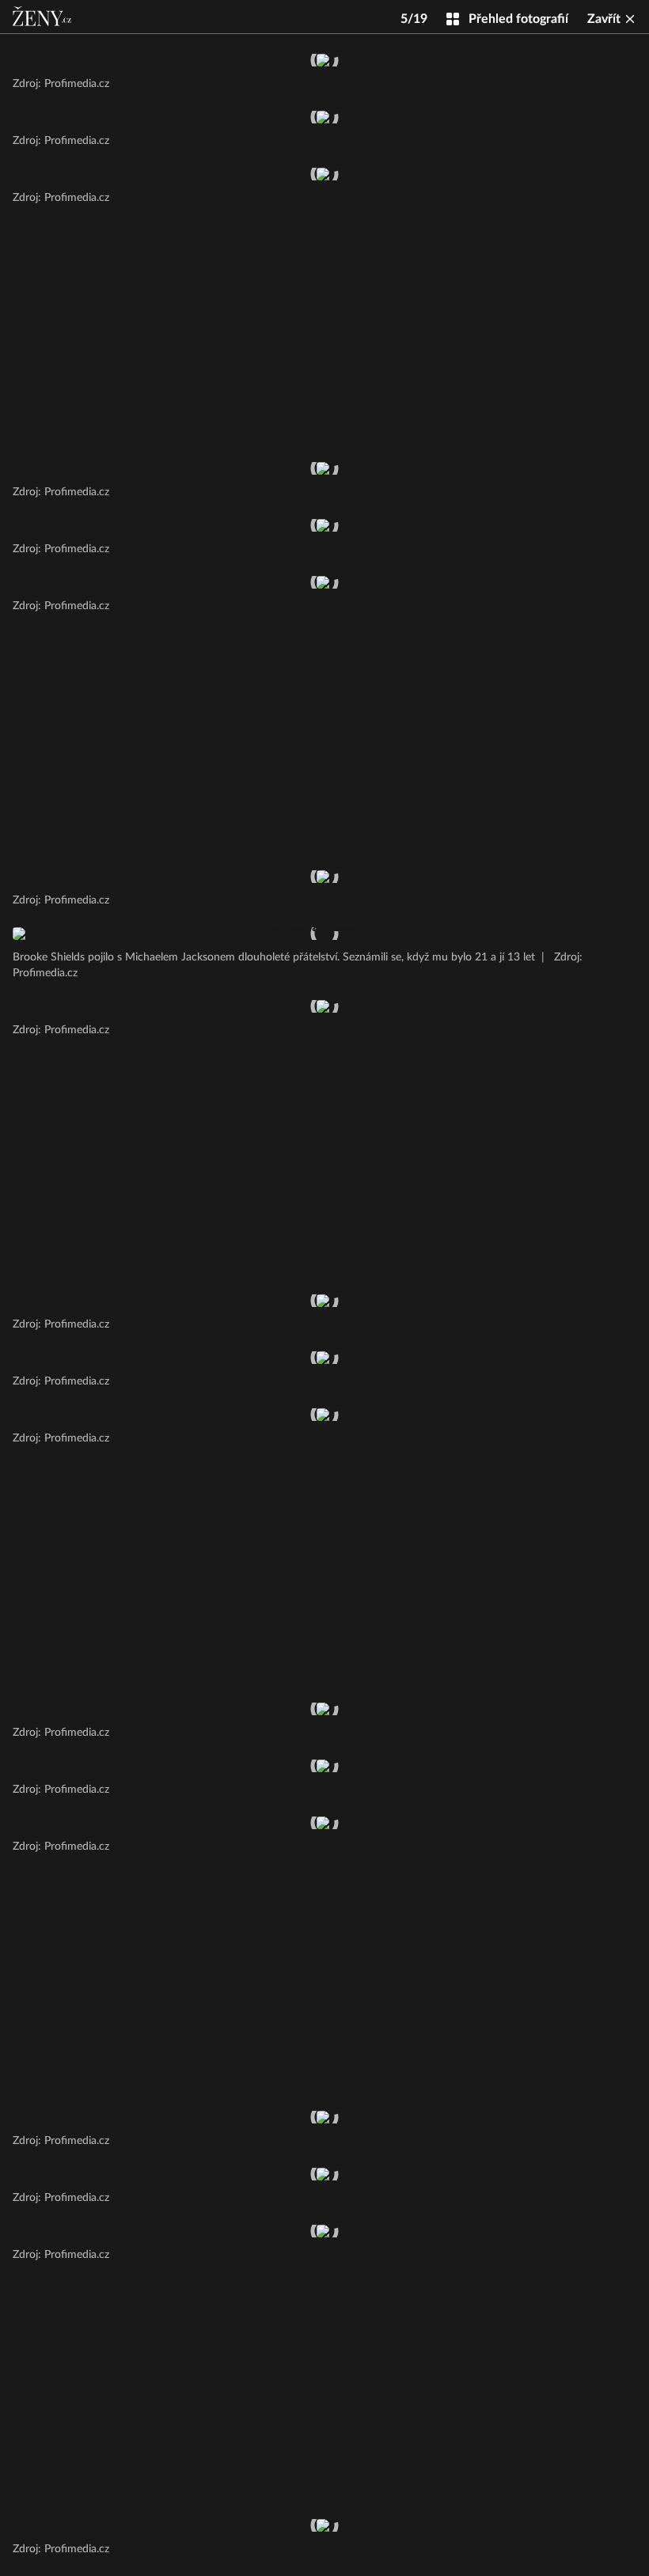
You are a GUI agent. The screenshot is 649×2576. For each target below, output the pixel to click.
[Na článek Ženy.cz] (44, 17)
